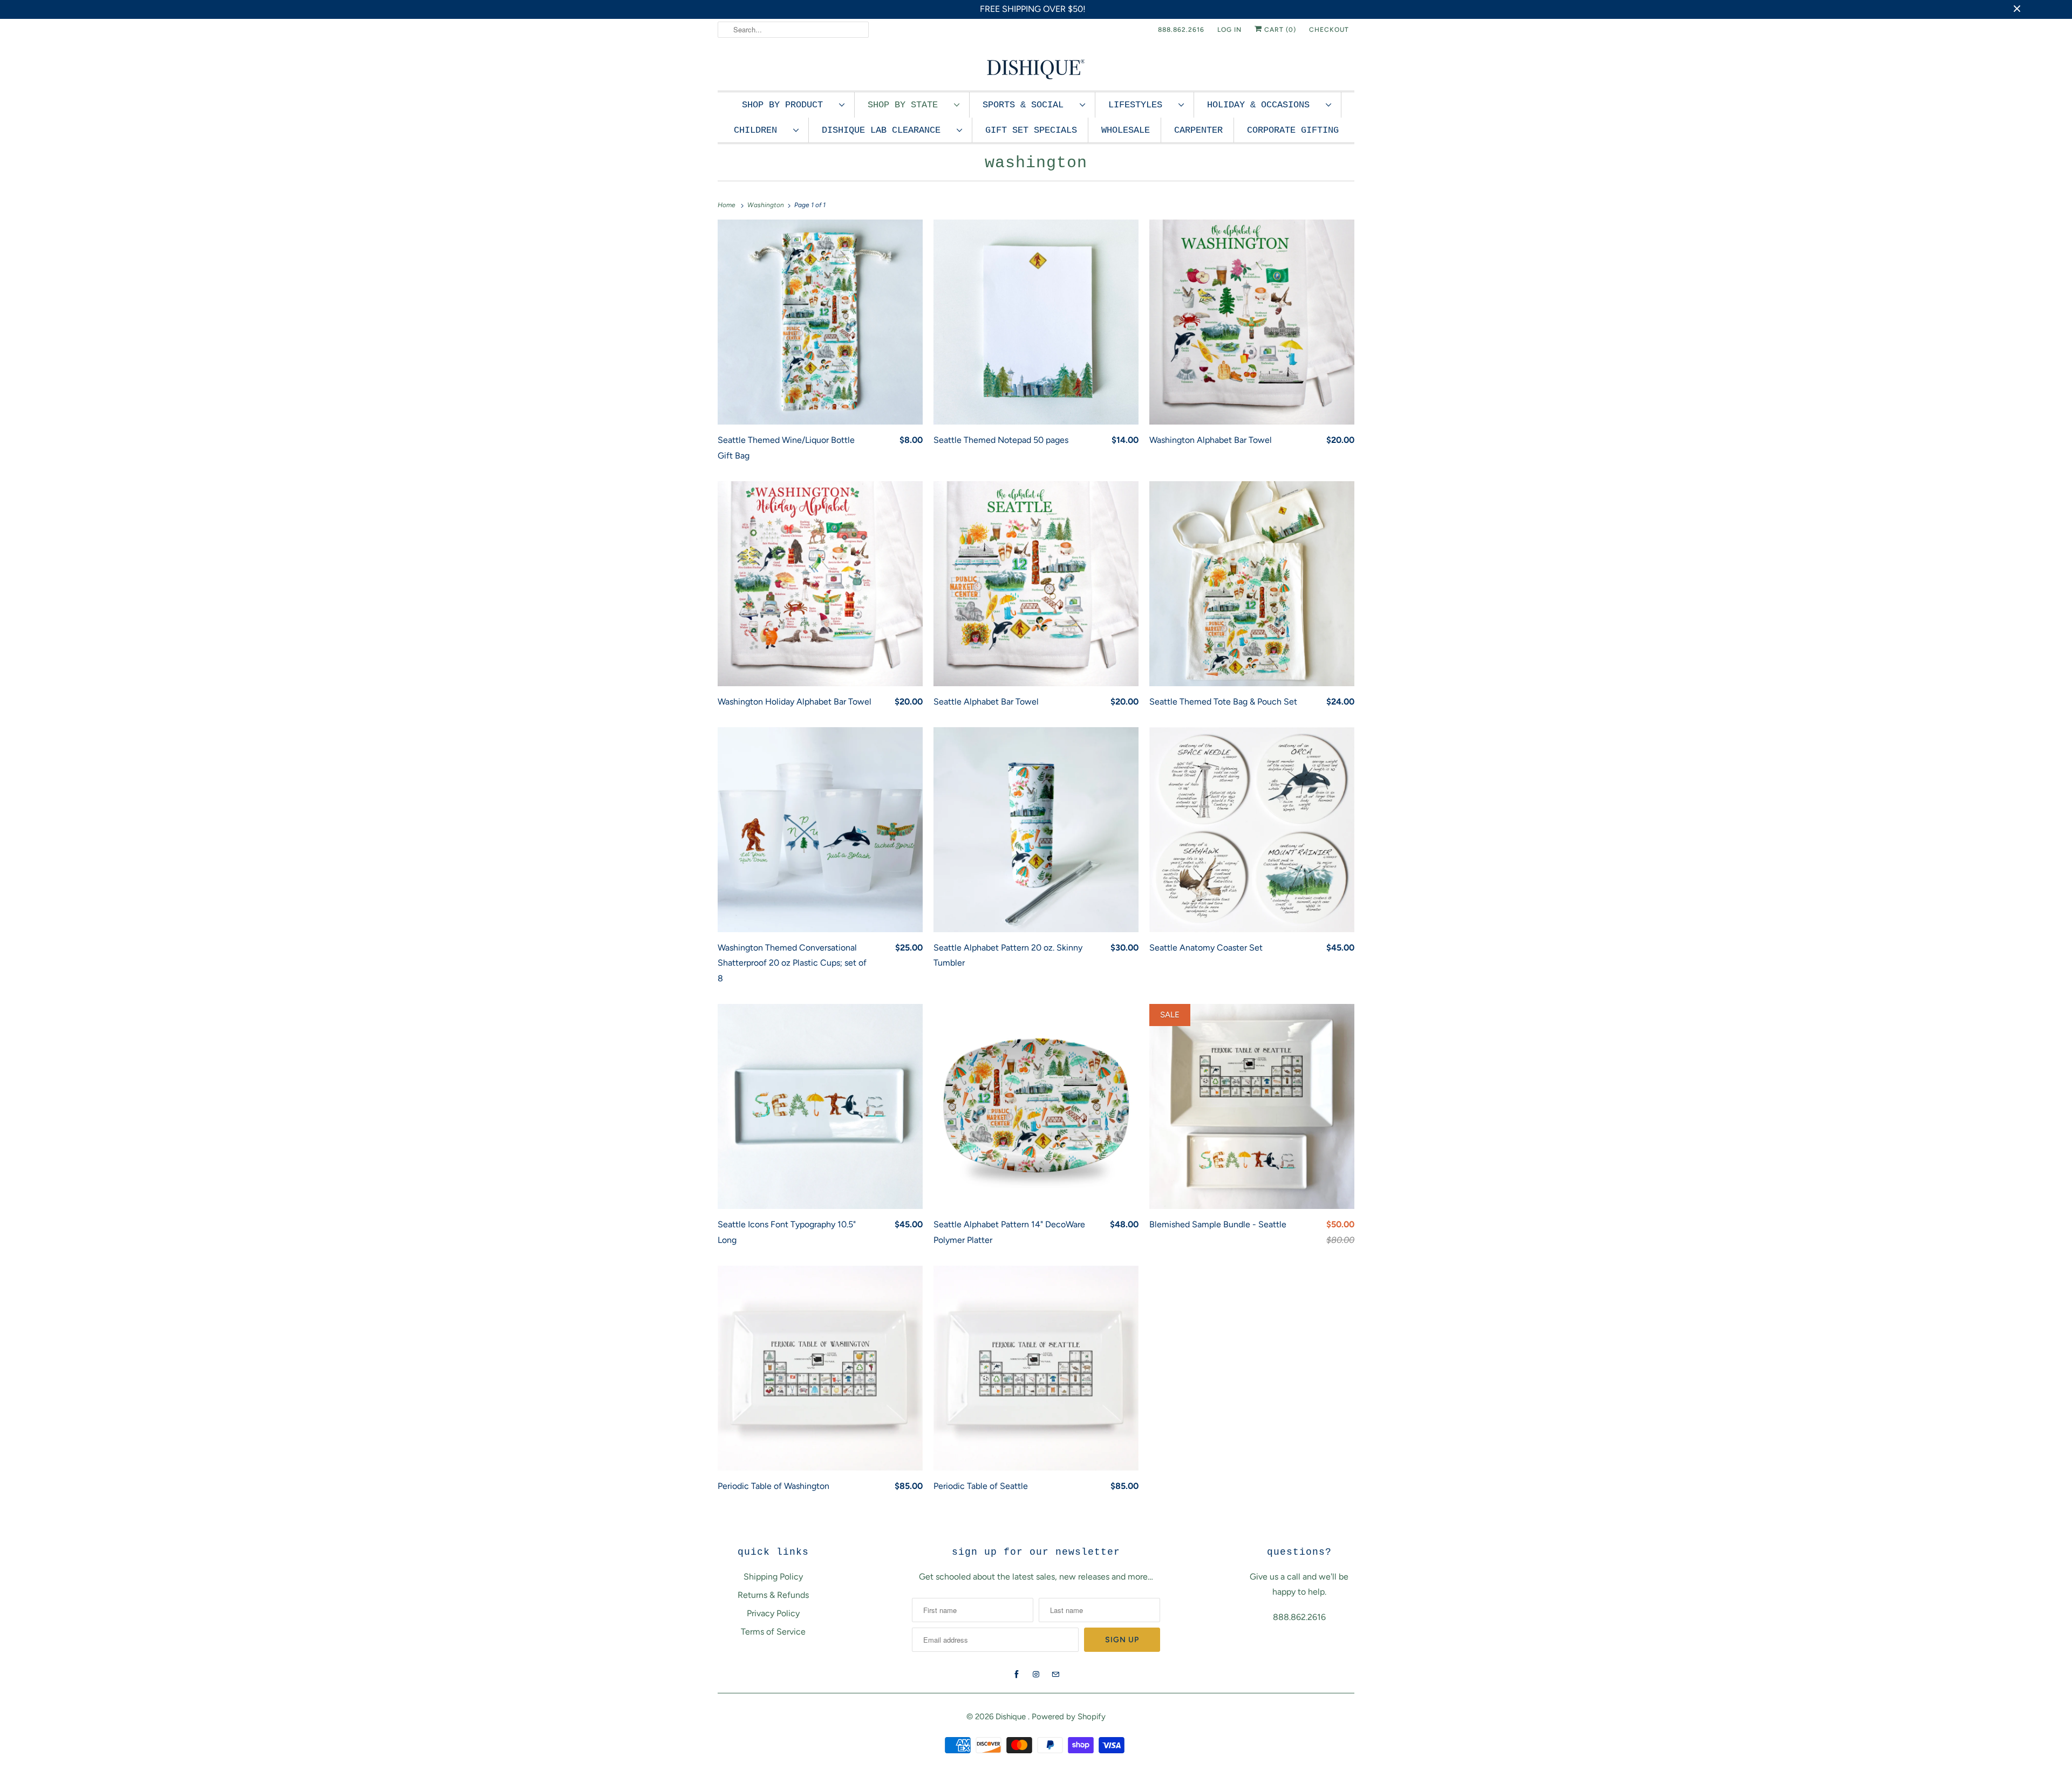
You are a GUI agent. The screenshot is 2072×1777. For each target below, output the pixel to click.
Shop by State (908, 105)
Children (761, 130)
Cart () (1279, 30)
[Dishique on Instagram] (1036, 1675)
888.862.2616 (1181, 30)
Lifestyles (1141, 105)
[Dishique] (1036, 68)
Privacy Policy (773, 1613)
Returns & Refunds (773, 1595)
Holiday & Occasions (1264, 105)
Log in (1229, 30)
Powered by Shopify (1069, 1717)
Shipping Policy (773, 1577)
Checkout (1329, 30)
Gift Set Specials (1031, 130)
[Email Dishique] (1055, 1675)
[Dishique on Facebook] (1017, 1675)
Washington (1036, 163)
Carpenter (1198, 130)
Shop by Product (788, 105)
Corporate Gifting (1293, 130)
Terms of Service (773, 1632)
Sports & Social (1028, 105)
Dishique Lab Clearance (887, 130)
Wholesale (1126, 130)
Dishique (1012, 1717)
